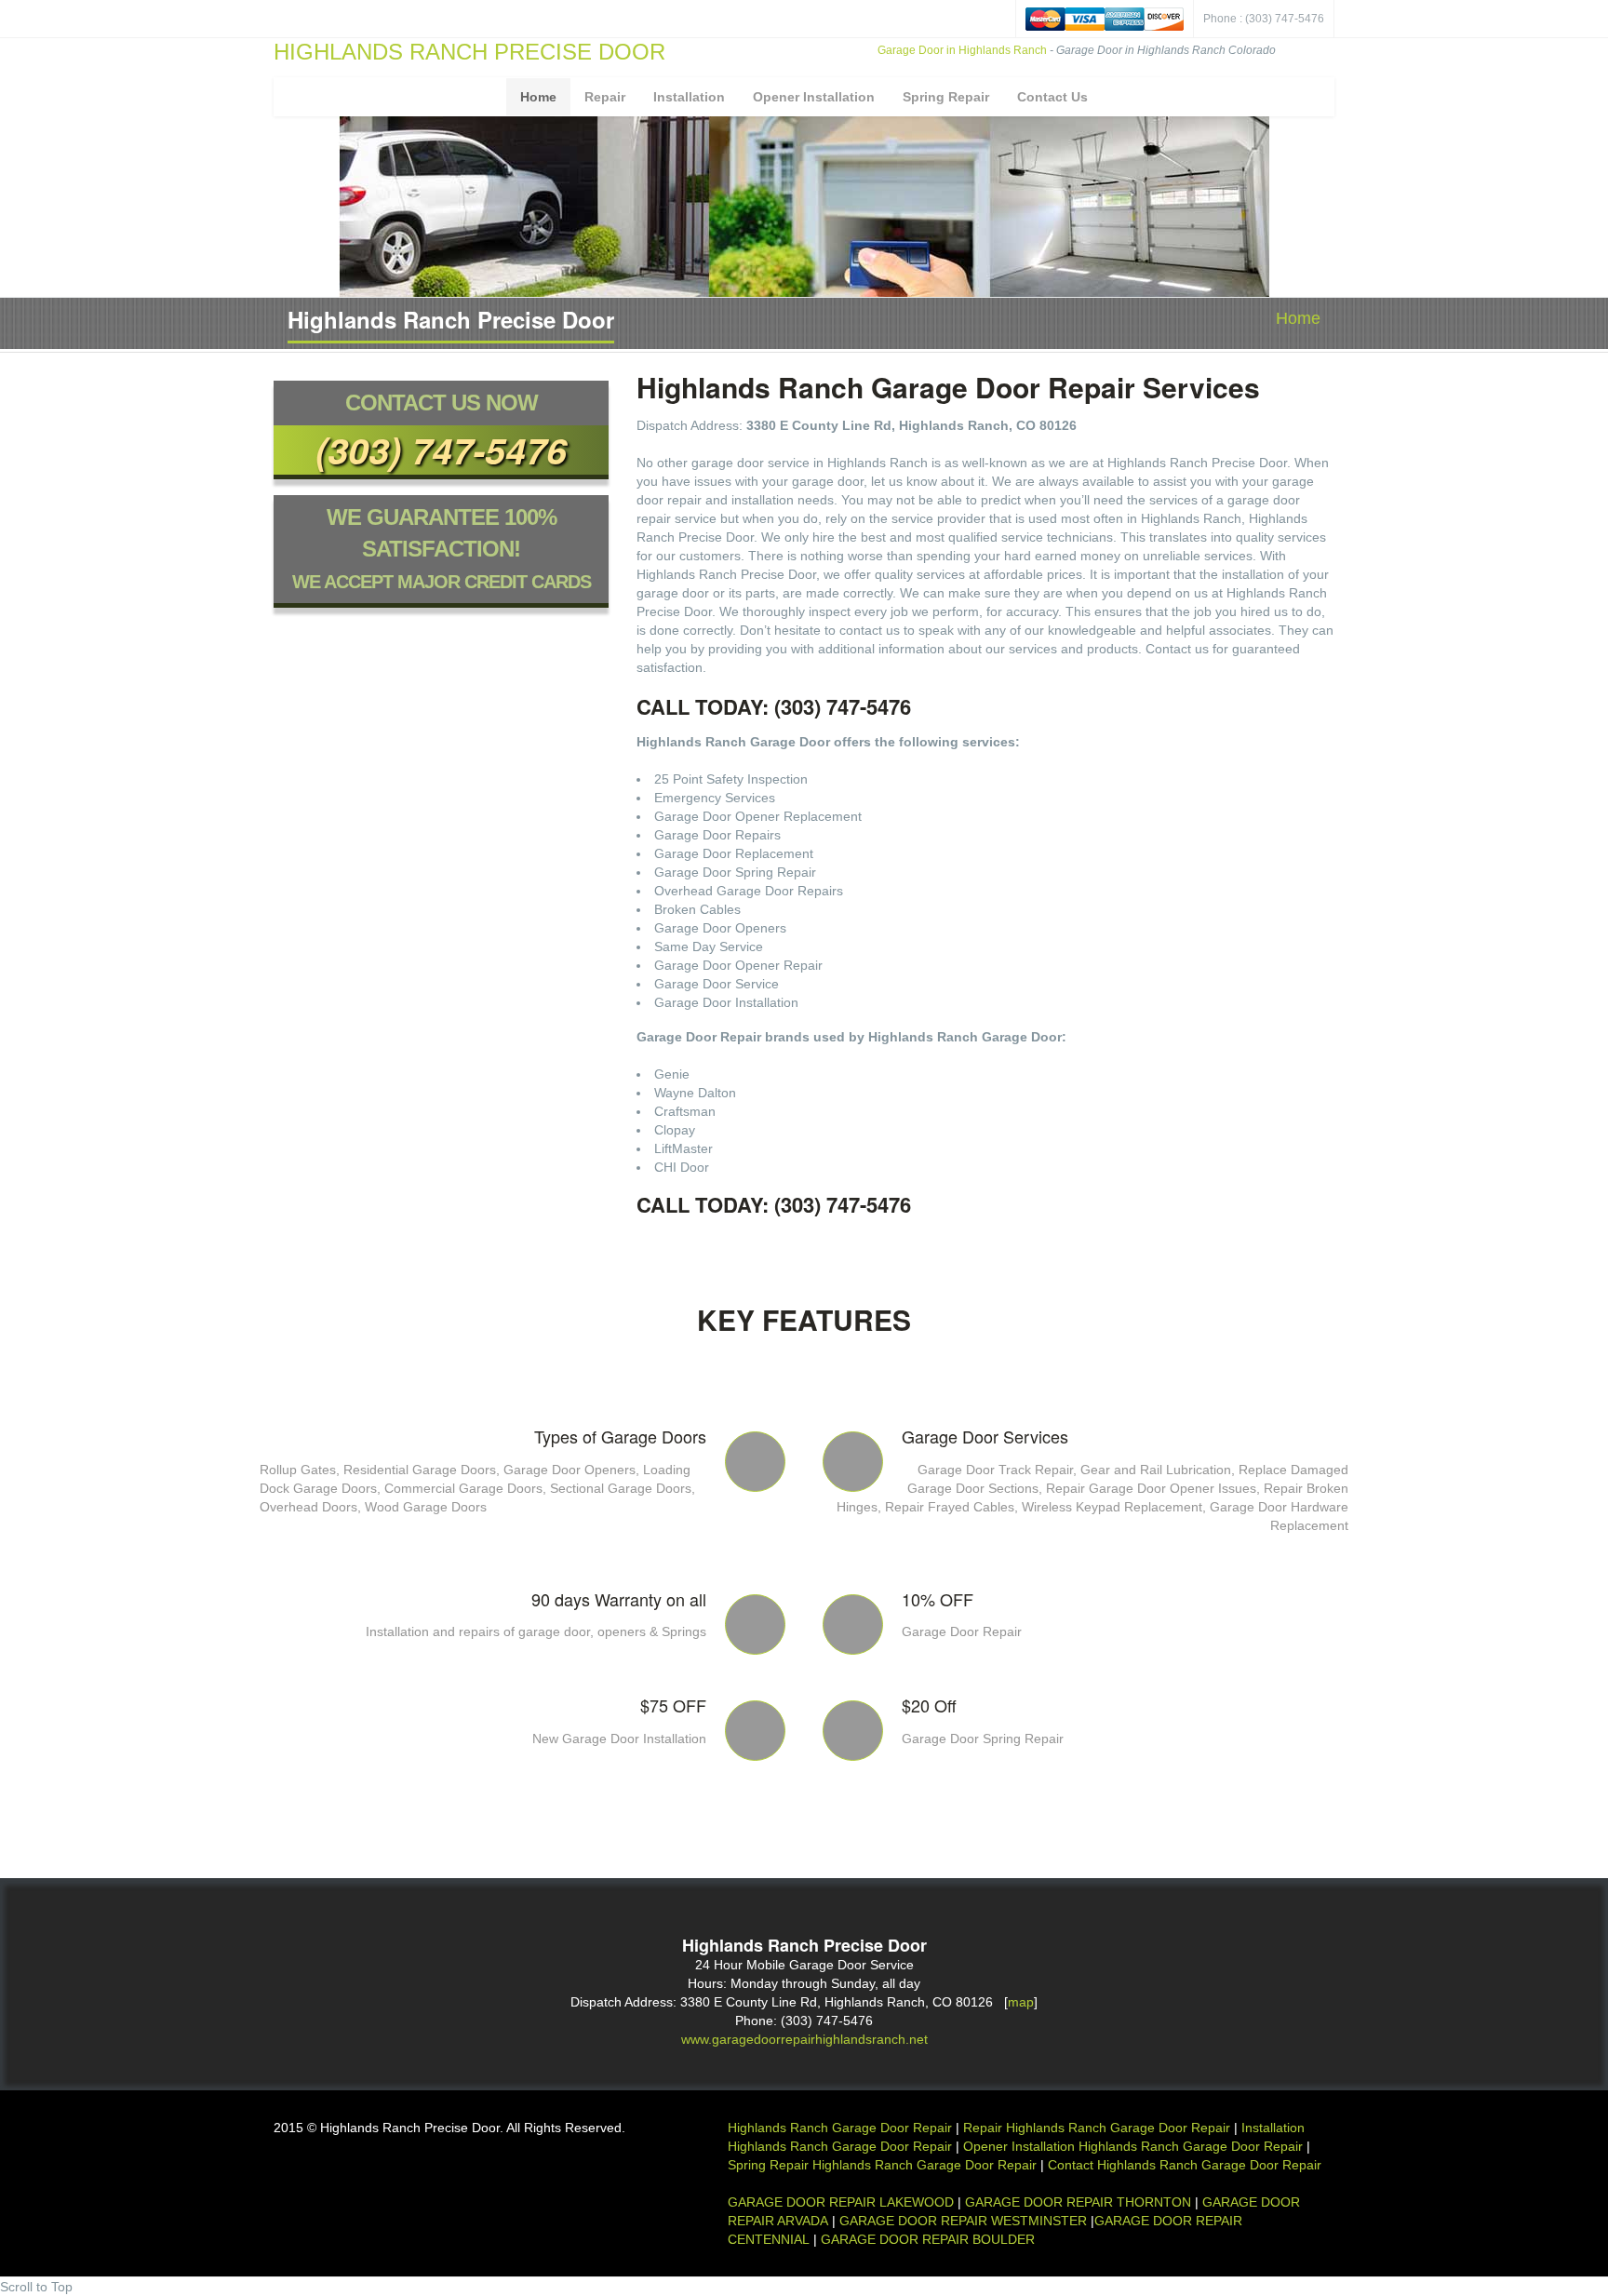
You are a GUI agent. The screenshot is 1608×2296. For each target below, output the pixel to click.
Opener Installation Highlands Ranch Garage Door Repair (1133, 2146)
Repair (605, 97)
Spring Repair (946, 97)
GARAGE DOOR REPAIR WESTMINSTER (963, 2221)
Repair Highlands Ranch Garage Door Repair (1097, 2128)
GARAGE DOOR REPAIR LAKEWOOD (843, 2202)
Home (538, 97)
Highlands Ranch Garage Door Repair (840, 2128)
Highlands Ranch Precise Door (469, 52)
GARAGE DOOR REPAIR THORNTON (1078, 2202)
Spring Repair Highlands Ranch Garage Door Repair (882, 2165)
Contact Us (1052, 97)
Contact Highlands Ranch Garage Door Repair (1185, 2165)
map (1021, 2002)
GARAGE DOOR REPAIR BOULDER (928, 2239)
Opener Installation (814, 97)
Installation (689, 97)
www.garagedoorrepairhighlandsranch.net (804, 2039)
